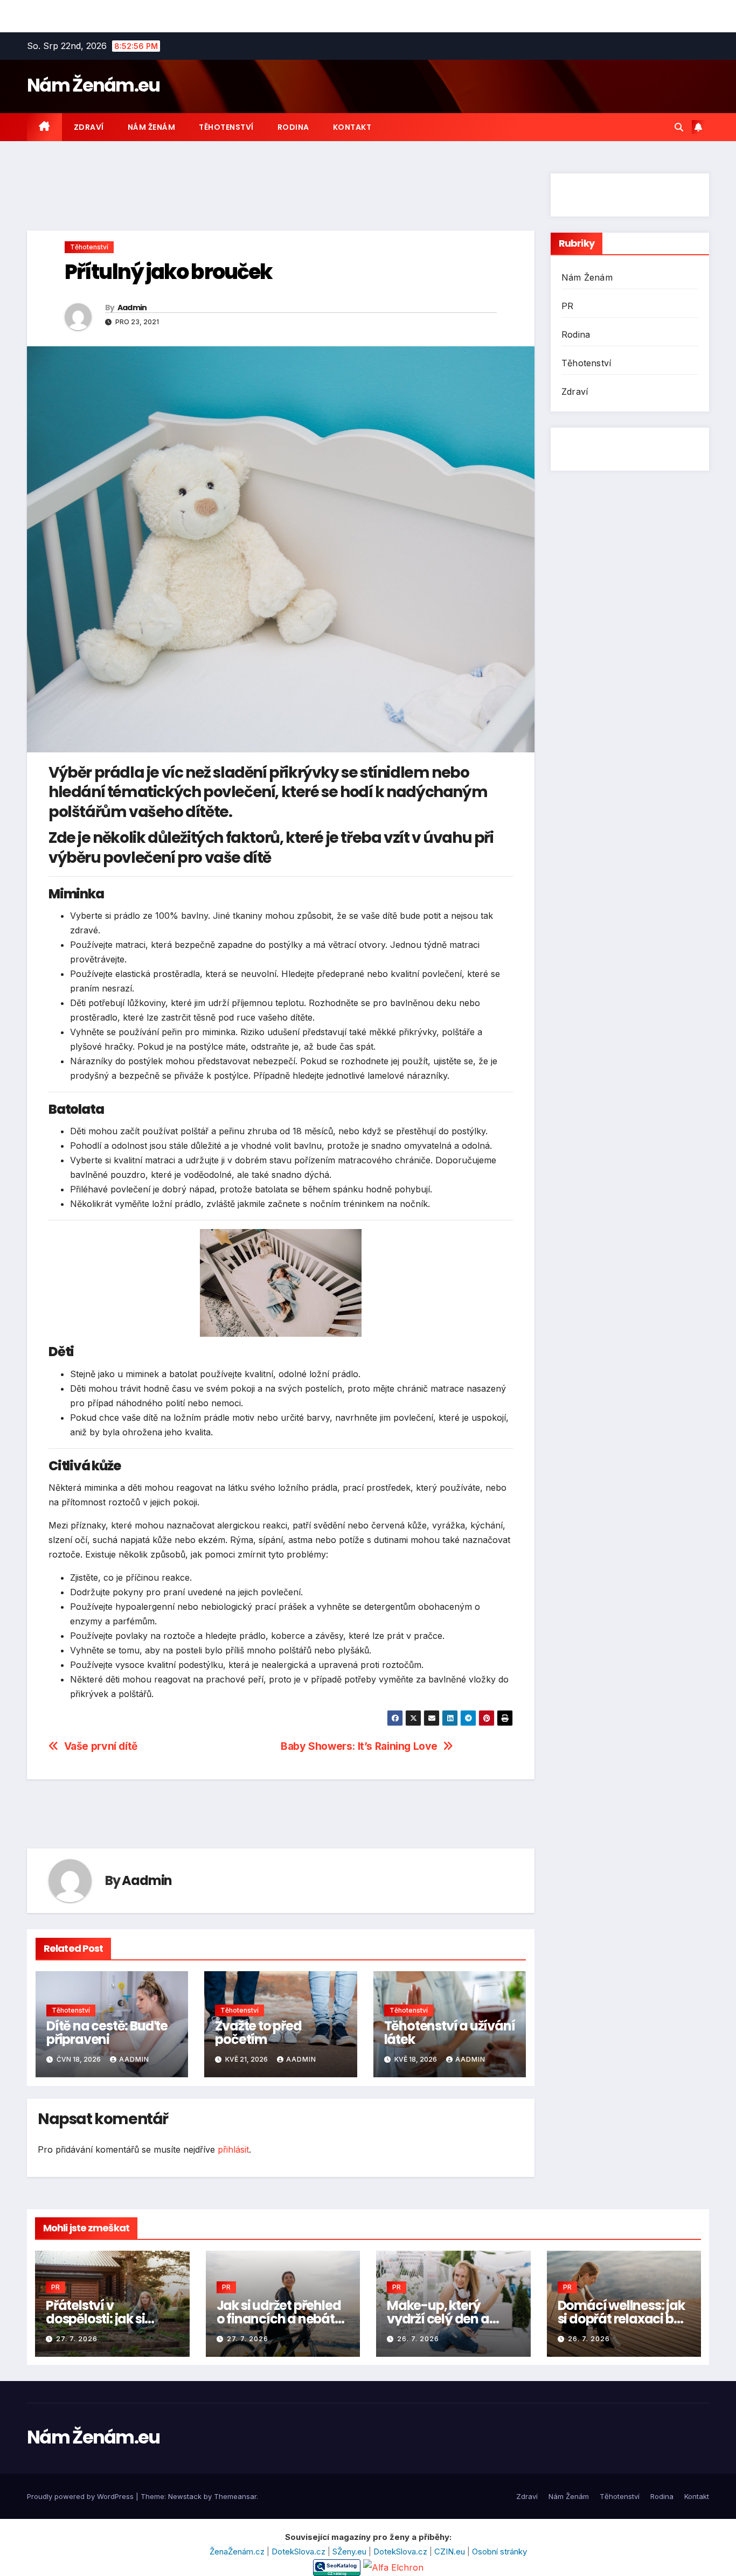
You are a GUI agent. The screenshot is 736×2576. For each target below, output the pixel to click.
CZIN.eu (451, 2551)
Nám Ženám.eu (93, 85)
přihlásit (233, 2149)
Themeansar (235, 2496)
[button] (679, 127)
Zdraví (89, 127)
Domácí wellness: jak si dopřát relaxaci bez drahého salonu (622, 2319)
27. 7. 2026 (77, 2339)
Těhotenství (226, 127)
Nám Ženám (152, 127)
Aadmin (132, 308)
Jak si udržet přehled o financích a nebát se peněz (279, 2319)
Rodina (293, 127)
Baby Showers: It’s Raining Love (359, 1746)
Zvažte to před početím (258, 2033)
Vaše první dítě (101, 1746)
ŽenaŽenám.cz (238, 2551)
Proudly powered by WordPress (81, 2496)
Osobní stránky (499, 2551)
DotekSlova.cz (300, 2551)
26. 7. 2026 (418, 2339)
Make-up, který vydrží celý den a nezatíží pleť (438, 2319)
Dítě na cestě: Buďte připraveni (107, 2033)
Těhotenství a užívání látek (450, 2033)
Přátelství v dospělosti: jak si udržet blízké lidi (95, 2319)
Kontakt (352, 127)
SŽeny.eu (350, 2551)
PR (567, 306)
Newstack (185, 2496)
